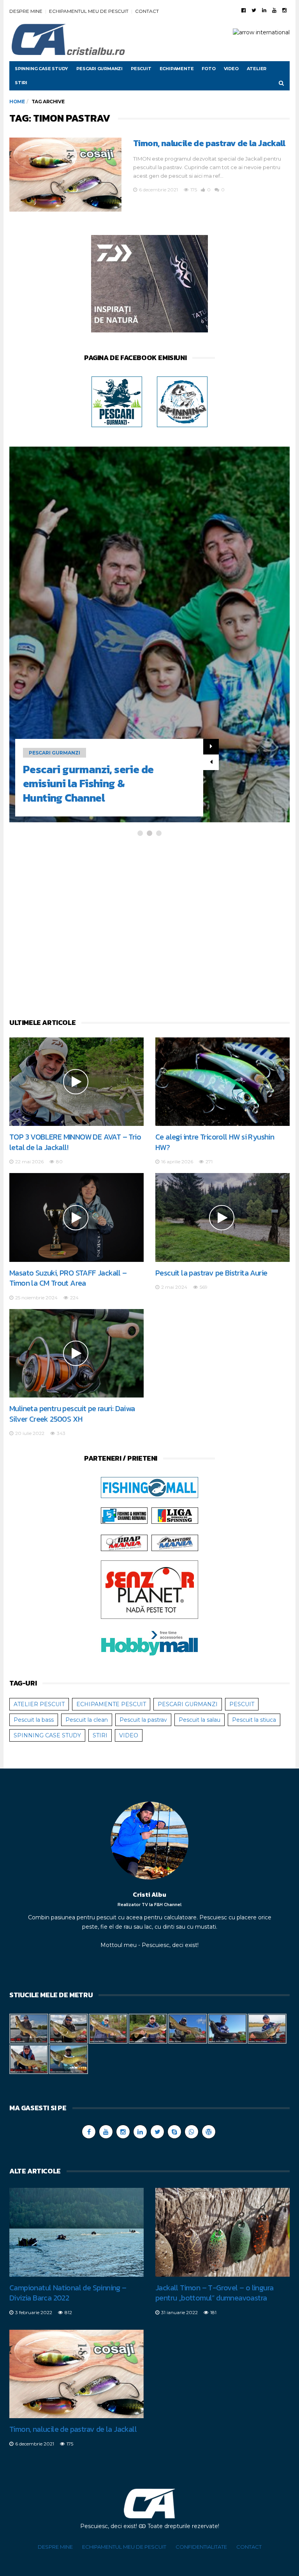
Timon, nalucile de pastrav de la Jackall (209, 143)
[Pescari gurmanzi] (117, 401)
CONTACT (147, 11)
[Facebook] (244, 10)
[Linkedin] (264, 10)
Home (17, 102)
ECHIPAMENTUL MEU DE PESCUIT (89, 11)
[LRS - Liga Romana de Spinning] (175, 1515)
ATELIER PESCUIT (39, 1704)
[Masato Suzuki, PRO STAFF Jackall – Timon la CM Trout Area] (77, 1217)
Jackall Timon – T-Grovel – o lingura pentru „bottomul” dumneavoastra (214, 2293)
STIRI (21, 83)
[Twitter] (254, 10)
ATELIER (257, 69)
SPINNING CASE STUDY (41, 69)
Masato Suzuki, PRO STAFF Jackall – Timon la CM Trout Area (68, 1278)
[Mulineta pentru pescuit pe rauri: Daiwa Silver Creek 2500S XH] (77, 1353)
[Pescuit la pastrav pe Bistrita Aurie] (222, 1217)
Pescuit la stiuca (254, 1720)
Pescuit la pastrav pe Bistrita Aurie (211, 1273)
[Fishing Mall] (149, 1487)
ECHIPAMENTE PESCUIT (111, 1704)
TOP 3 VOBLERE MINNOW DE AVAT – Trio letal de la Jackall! (75, 1142)
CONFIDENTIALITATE (201, 2547)
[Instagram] (284, 10)
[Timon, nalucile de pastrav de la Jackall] (65, 175)
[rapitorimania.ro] (175, 1542)
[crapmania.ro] (124, 1542)
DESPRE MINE (26, 11)
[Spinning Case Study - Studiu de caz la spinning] (182, 401)
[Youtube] (274, 10)
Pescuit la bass (34, 1720)
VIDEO (231, 69)
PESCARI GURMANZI (99, 69)
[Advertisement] (149, 927)
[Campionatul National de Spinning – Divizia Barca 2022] (77, 2232)
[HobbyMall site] (149, 285)
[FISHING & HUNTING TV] (124, 1515)
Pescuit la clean (87, 1720)
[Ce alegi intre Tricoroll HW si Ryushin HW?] (222, 1082)
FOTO (208, 69)
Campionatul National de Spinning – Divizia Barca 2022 (68, 2293)
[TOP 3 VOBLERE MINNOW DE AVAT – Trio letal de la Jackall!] (77, 1082)
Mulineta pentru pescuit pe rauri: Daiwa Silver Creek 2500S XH (72, 1414)
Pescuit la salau (200, 1720)
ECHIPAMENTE (177, 69)
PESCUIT (141, 69)
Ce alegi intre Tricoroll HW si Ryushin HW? (215, 1142)
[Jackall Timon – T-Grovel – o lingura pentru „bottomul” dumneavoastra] (222, 2232)
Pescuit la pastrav (143, 1720)
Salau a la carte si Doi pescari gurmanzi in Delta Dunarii (86, 784)
